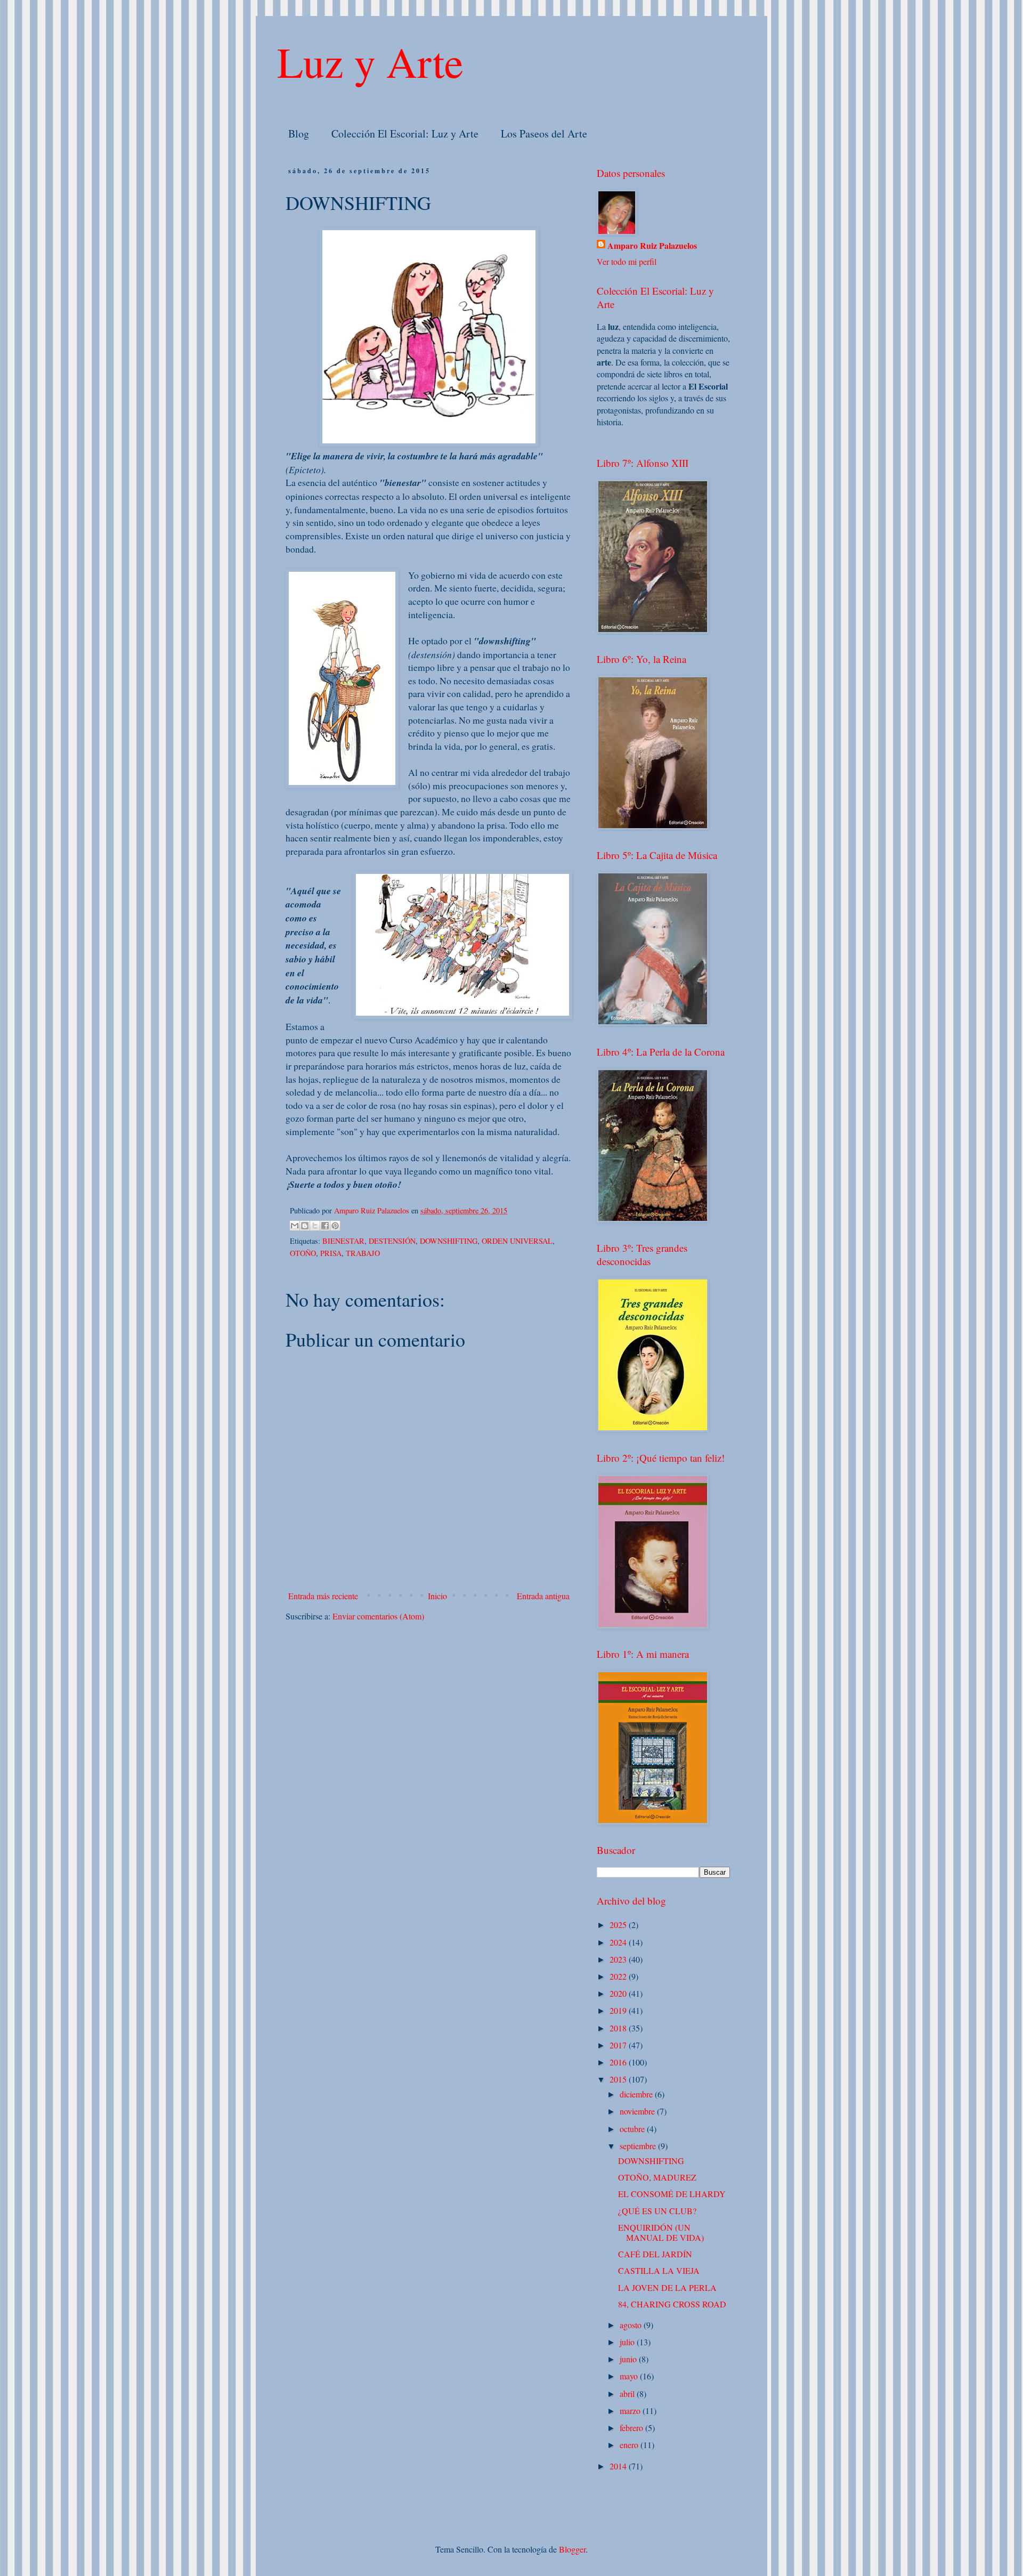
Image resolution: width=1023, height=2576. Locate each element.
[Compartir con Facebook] (325, 1226)
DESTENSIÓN (392, 1241)
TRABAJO (363, 1253)
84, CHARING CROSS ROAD (672, 2304)
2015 (619, 2079)
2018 (619, 2028)
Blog (299, 133)
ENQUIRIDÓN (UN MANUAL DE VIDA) (661, 2232)
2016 (619, 2062)
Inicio (437, 1596)
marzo (631, 2411)
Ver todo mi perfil (627, 261)
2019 (619, 2010)
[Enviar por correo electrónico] (295, 1226)
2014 (619, 2466)
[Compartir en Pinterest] (335, 1226)
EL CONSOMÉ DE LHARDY (672, 2194)
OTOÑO (303, 1253)
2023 (619, 1959)
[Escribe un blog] (305, 1226)
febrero (632, 2428)
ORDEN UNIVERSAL (517, 1241)
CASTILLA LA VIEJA (659, 2270)
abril (628, 2393)
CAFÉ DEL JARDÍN (655, 2254)
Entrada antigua (543, 1596)
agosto (632, 2325)
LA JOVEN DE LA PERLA (667, 2287)
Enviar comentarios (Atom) (378, 1616)
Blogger (572, 2549)
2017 (619, 2045)
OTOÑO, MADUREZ (657, 2177)
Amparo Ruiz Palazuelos (652, 246)
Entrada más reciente (323, 1596)
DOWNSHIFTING (449, 1241)
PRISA (331, 1253)
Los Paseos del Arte (544, 133)
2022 (619, 1976)
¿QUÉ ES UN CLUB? (657, 2211)
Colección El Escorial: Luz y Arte (405, 133)
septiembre (639, 2146)
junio (629, 2359)
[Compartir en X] (315, 1226)
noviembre (638, 2111)
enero (630, 2445)
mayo (630, 2376)
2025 (619, 1925)
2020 (619, 1993)
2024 (619, 1942)
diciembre (637, 2094)
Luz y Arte (370, 61)
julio (628, 2342)
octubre (633, 2129)
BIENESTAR (343, 1241)
